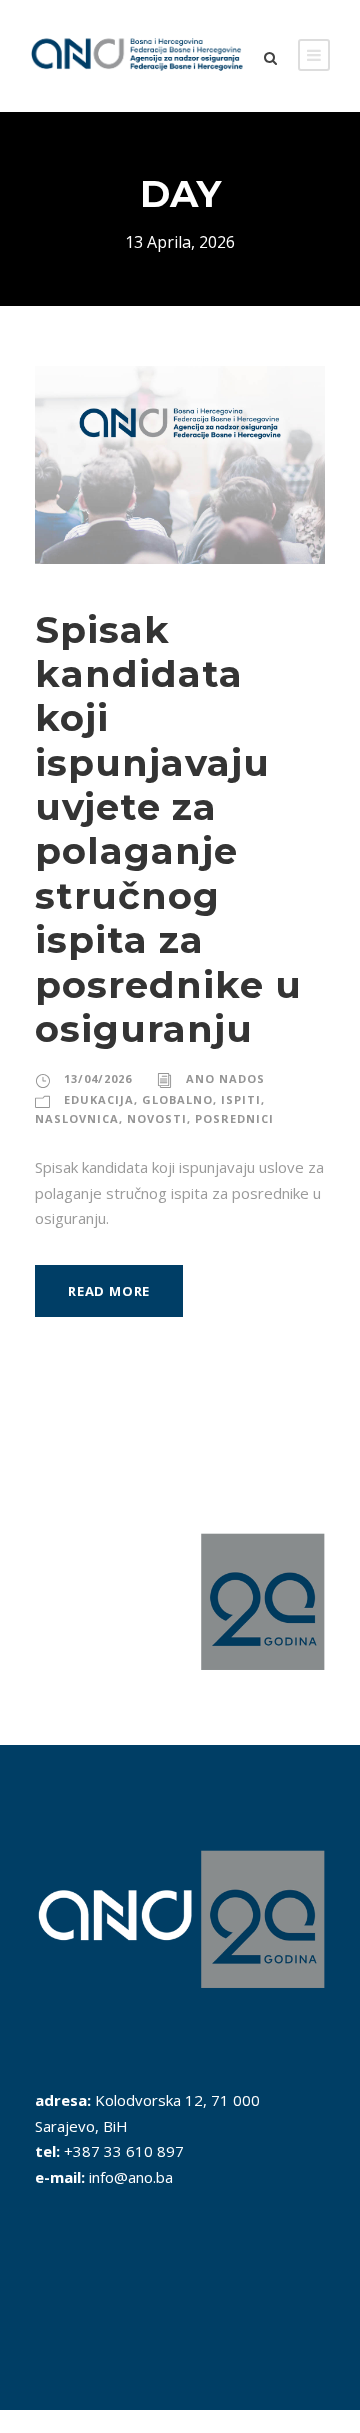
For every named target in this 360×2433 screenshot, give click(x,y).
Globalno (177, 1099)
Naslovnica (77, 1118)
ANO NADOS (225, 1078)
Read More (109, 1291)
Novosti (157, 1118)
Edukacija (99, 1099)
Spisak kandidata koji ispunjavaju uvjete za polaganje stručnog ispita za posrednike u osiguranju (168, 829)
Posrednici (234, 1118)
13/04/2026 (98, 1078)
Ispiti (241, 1099)
